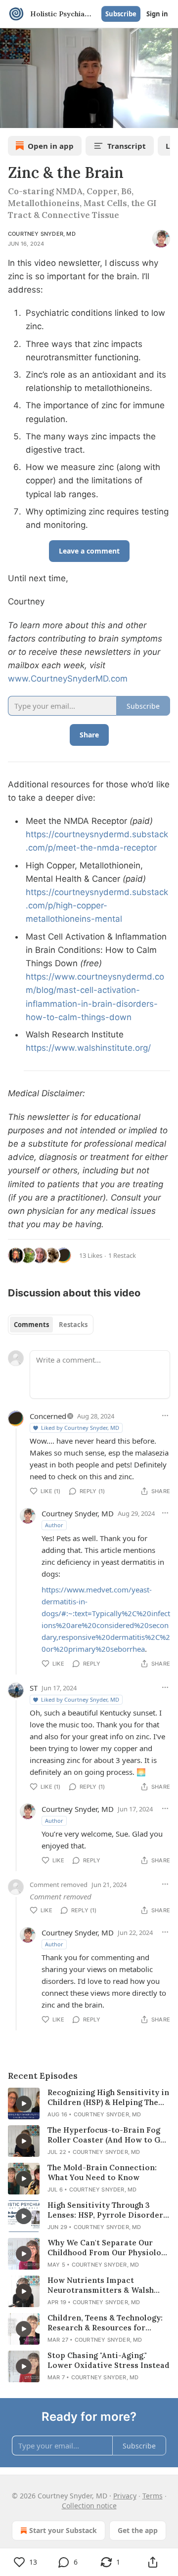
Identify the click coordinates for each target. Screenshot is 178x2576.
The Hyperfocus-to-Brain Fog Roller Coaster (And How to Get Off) (108, 2135)
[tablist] (51, 1325)
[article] (89, 2104)
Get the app (138, 2530)
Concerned (48, 1416)
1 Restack (122, 1255)
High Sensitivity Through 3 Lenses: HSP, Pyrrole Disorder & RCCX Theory (105, 2210)
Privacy (125, 2496)
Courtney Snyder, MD (42, 234)
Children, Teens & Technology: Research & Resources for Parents (105, 2323)
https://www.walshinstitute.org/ (88, 1048)
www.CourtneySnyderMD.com (68, 679)
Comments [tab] (31, 1325)
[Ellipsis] (165, 1416)
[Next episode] (33, 117)
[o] (24, 2104)
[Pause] (11, 117)
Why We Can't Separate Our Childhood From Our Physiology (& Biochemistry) (109, 2248)
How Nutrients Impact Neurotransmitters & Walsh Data (101, 2285)
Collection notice (89, 2506)
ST (34, 1688)
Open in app (51, 146)
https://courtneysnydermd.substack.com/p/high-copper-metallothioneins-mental (97, 905)
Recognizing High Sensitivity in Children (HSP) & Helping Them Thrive (108, 2098)
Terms (153, 2496)
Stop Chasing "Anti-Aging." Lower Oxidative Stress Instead (109, 2360)
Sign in (157, 14)
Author (54, 1525)
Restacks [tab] (73, 1325)
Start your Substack (63, 2530)
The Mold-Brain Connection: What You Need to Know (102, 2172)
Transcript (127, 146)
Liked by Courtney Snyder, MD (80, 1428)
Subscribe (121, 14)
